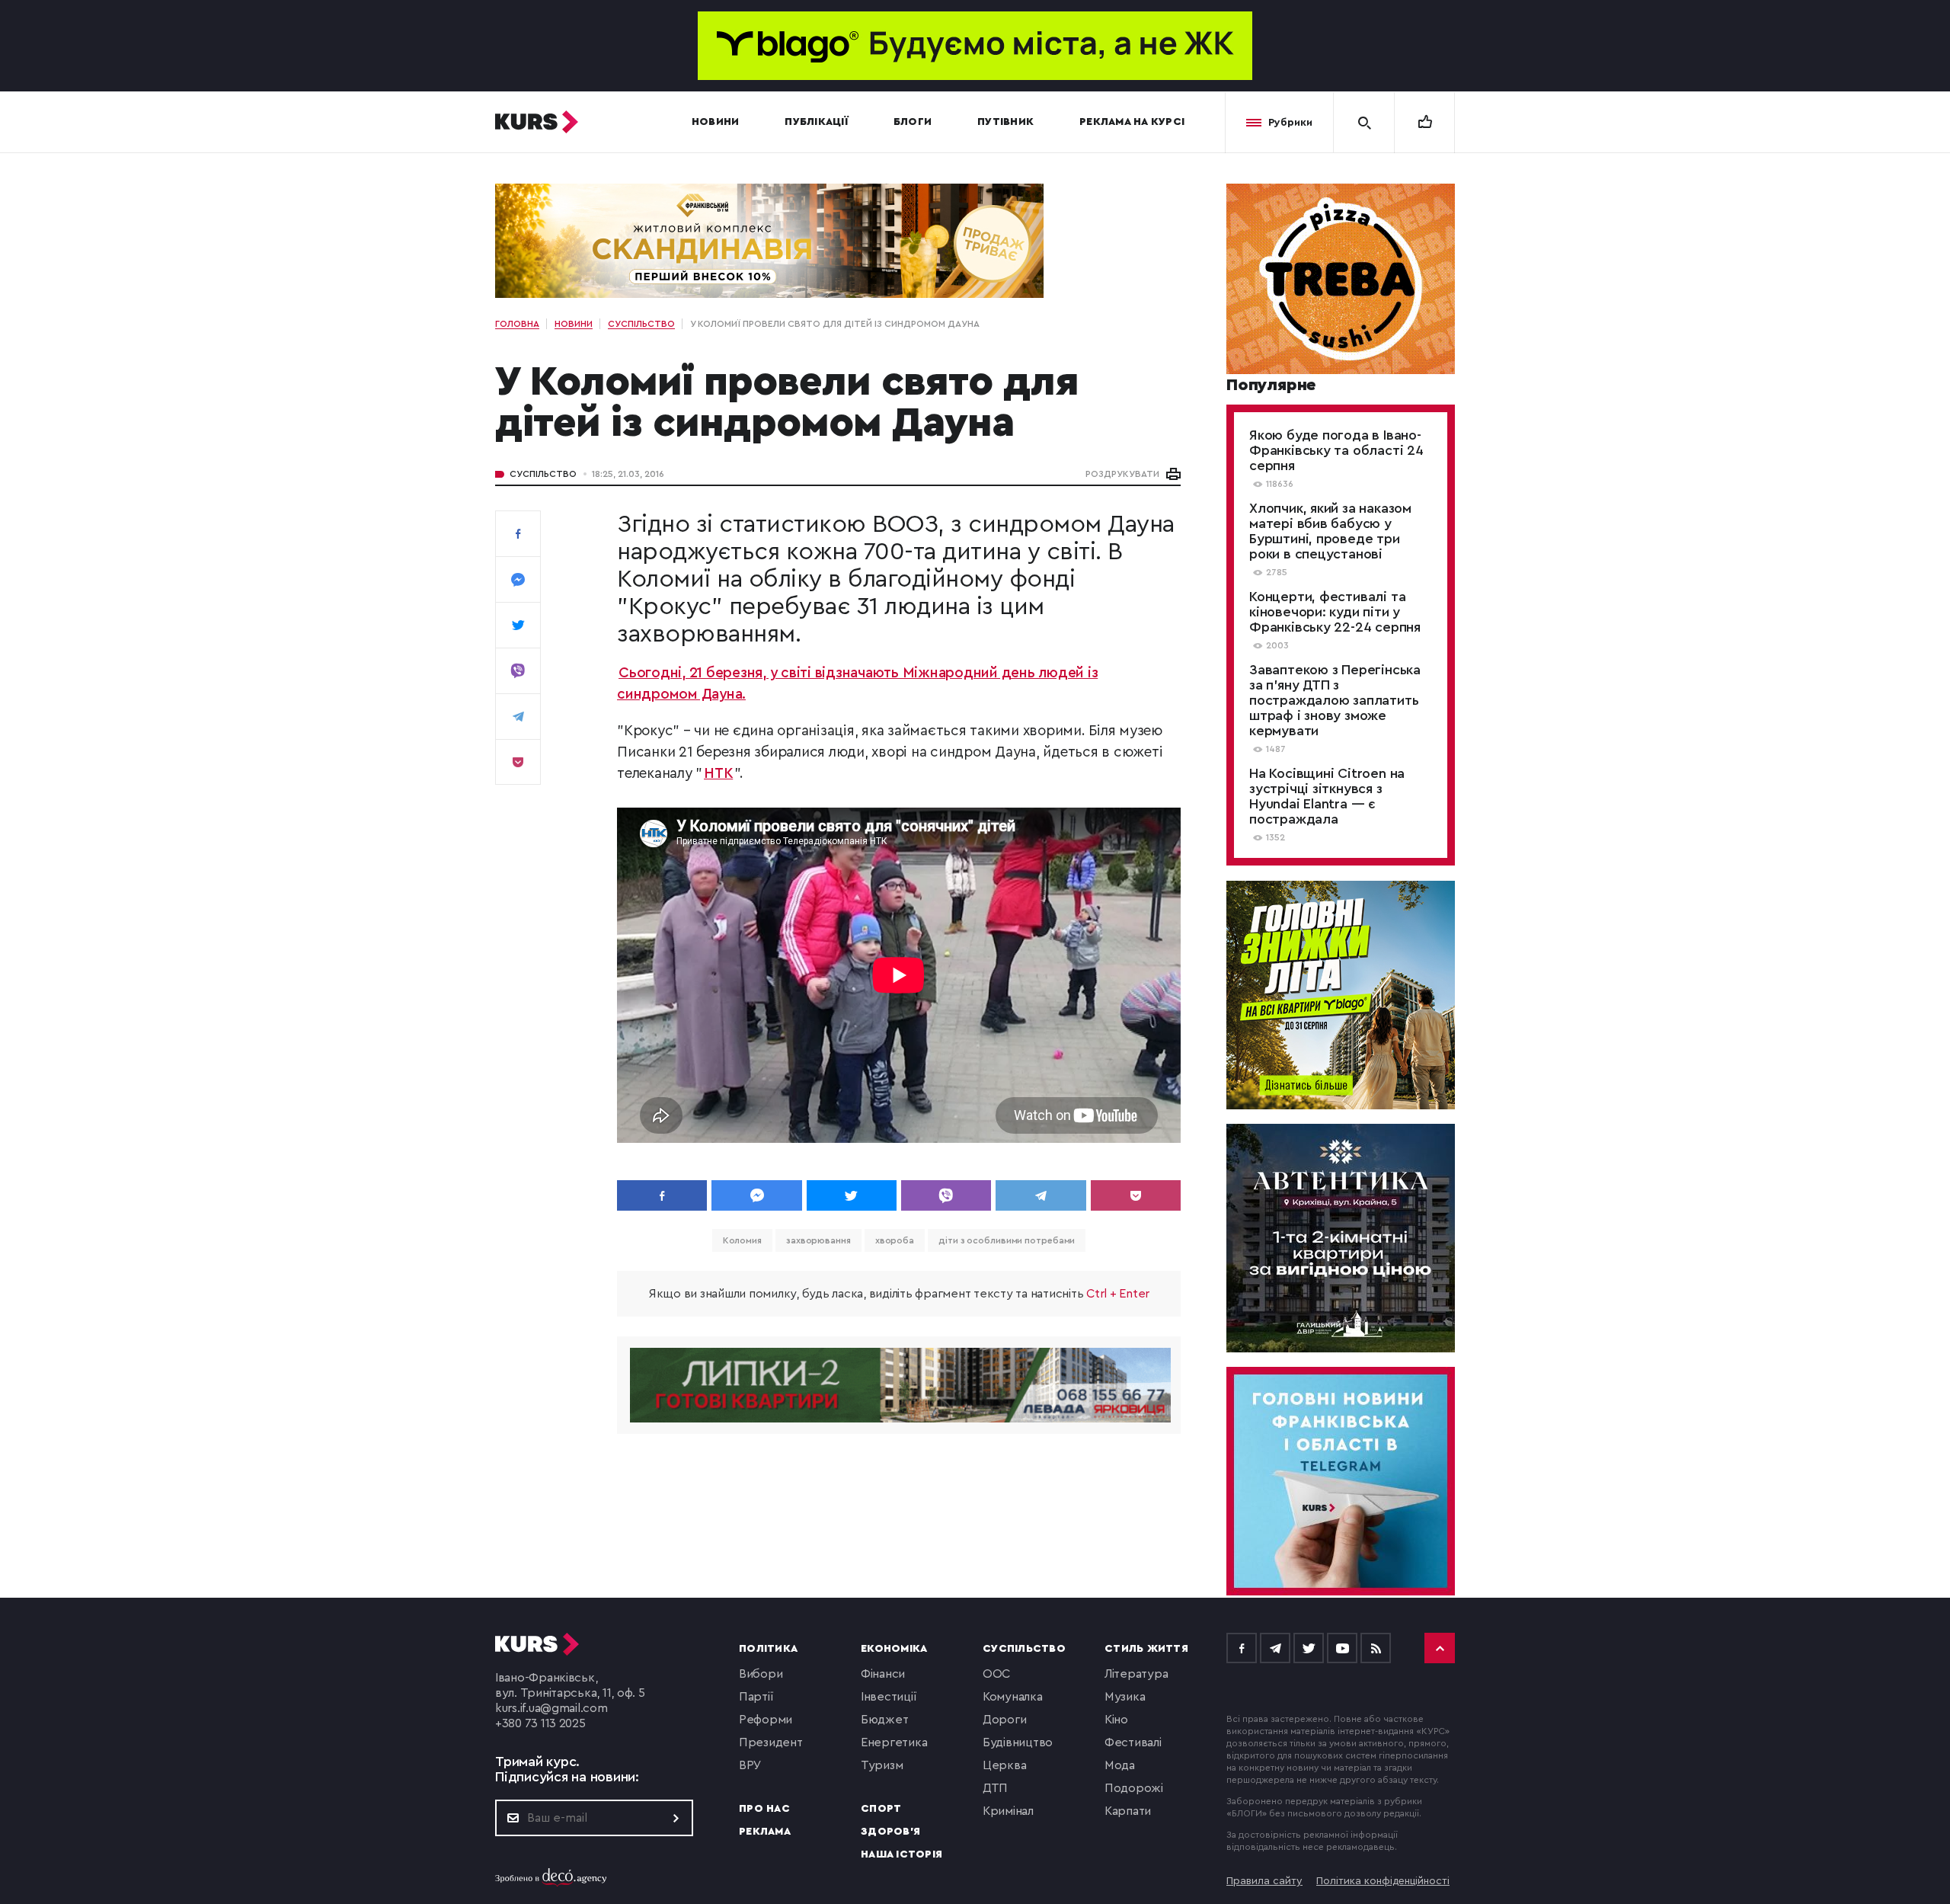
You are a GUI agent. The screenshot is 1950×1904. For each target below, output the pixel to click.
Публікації (816, 122)
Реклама (765, 1832)
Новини (716, 122)
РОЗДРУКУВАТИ (1122, 474)
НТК (718, 774)
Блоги (913, 122)
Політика (768, 1649)
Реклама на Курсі (1132, 122)
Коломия (742, 1240)
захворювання (818, 1240)
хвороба (895, 1240)
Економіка (894, 1649)
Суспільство (543, 474)
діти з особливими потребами (1007, 1240)
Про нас (764, 1809)
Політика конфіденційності (1383, 1881)
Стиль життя (1146, 1649)
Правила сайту (1264, 1881)
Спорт (881, 1809)
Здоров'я (890, 1832)
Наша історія (901, 1854)
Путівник (1005, 122)
